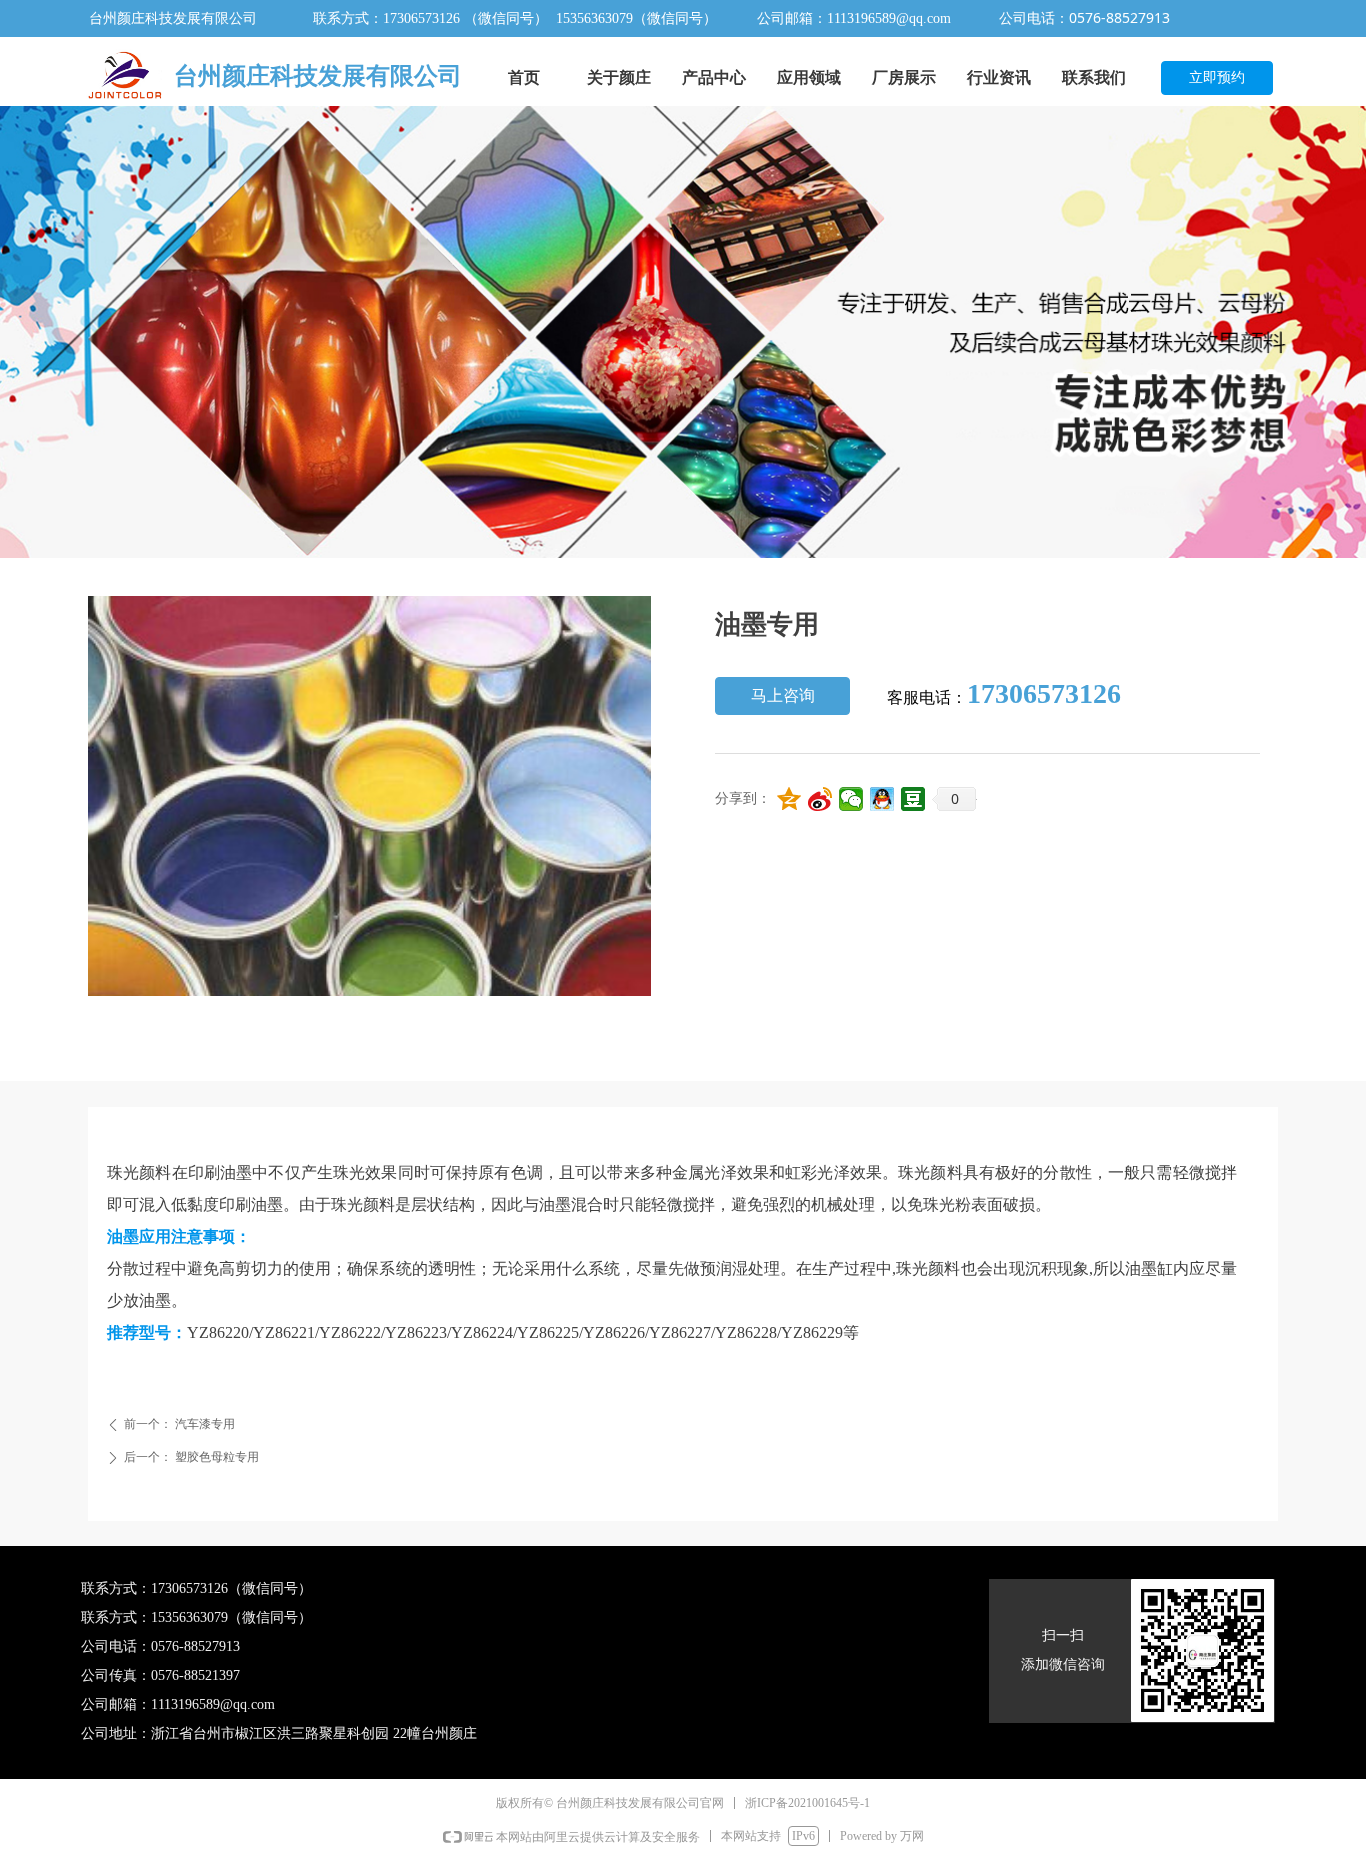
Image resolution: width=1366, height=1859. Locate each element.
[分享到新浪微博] (820, 799)
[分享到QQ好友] (882, 799)
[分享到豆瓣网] (913, 799)
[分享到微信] (851, 799)
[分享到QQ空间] (789, 799)
